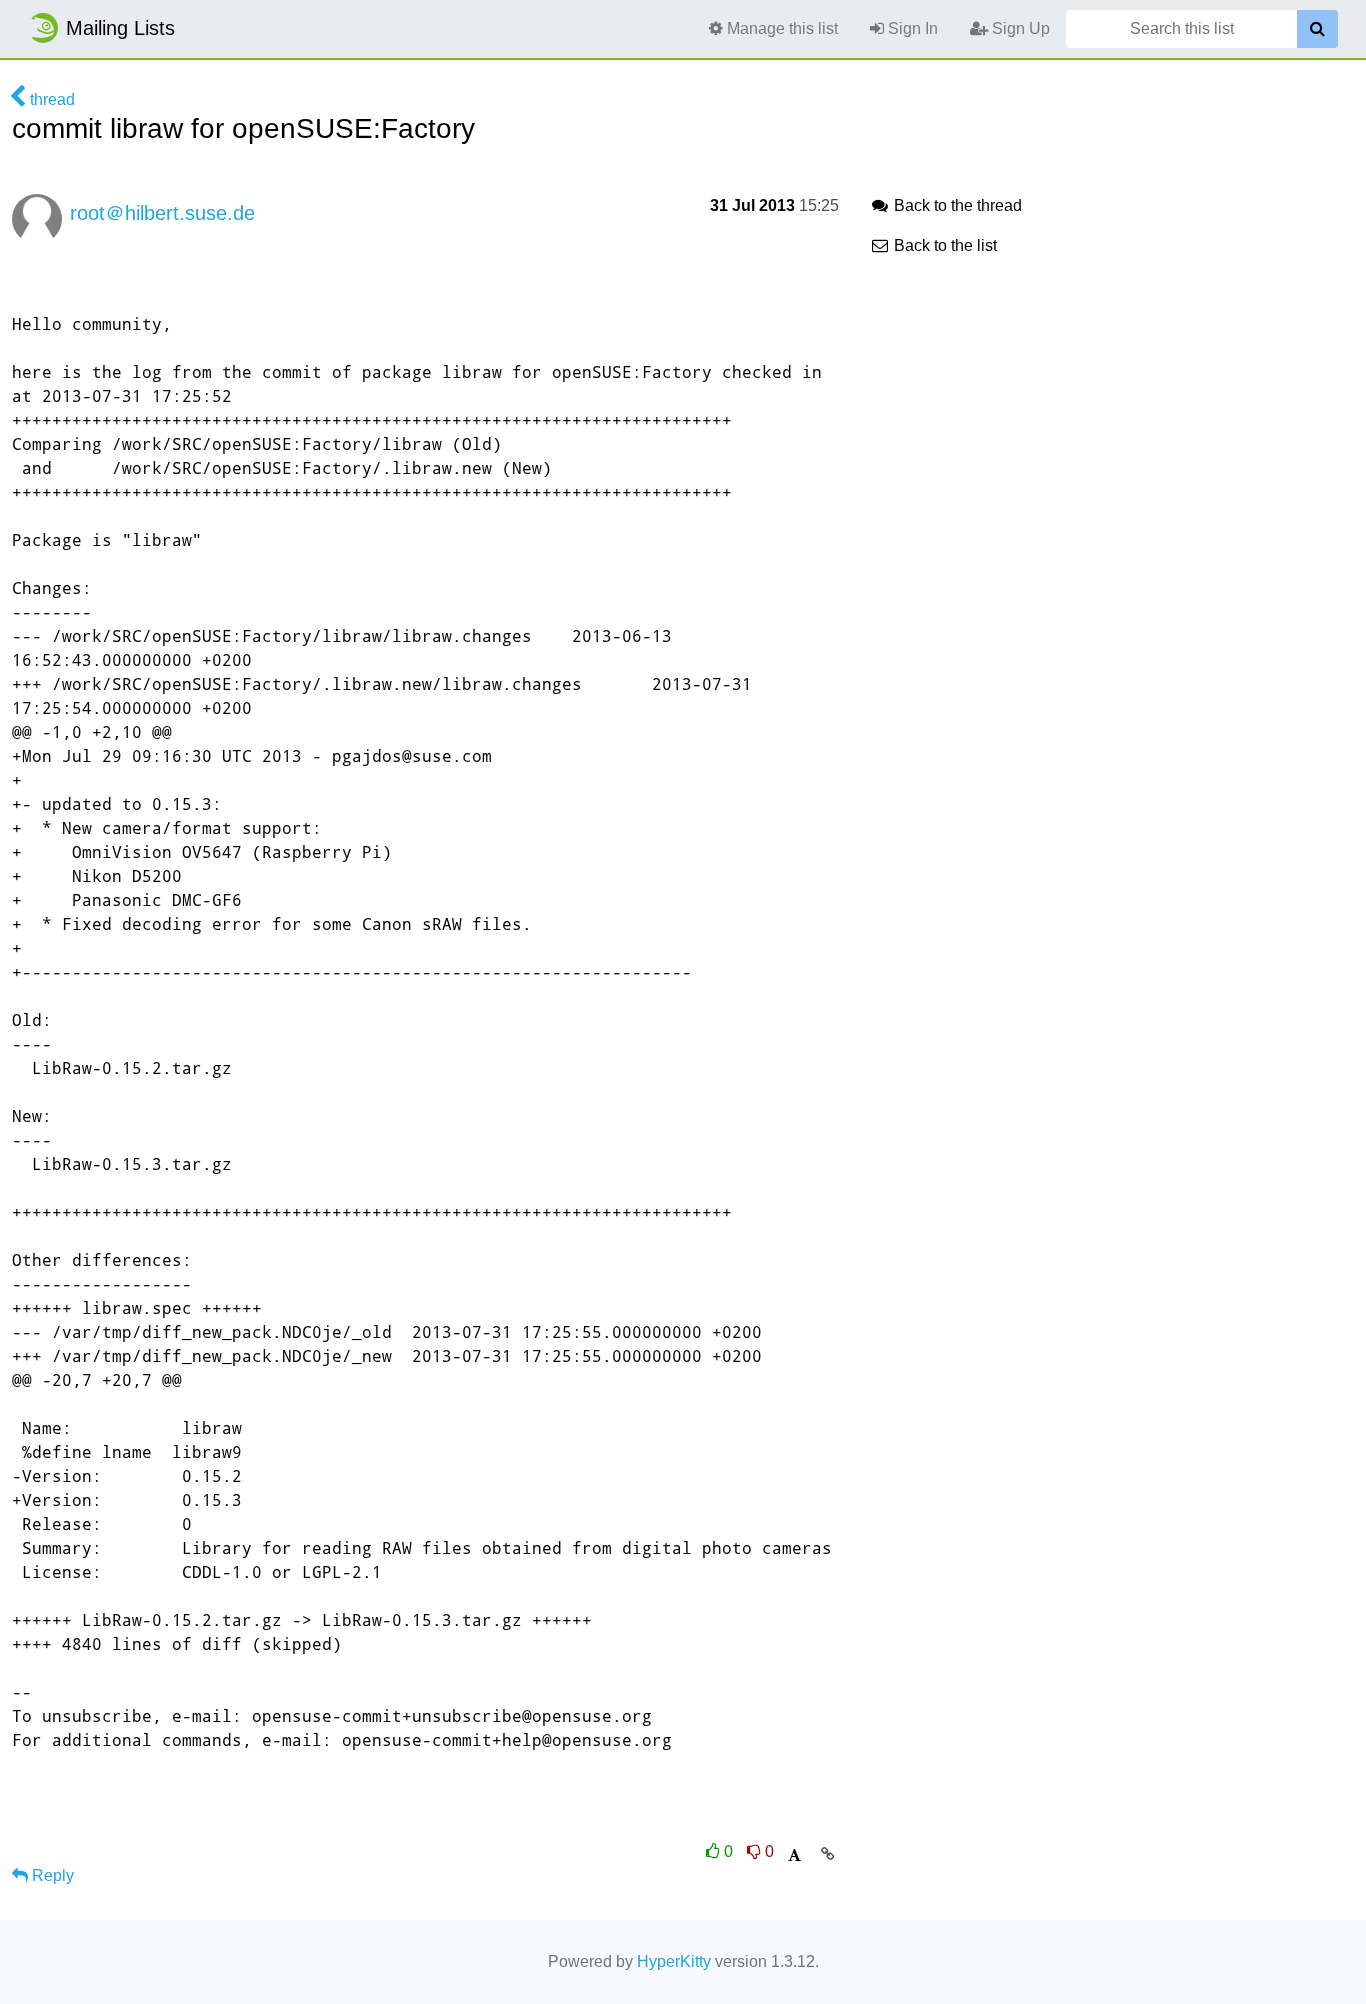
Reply (51, 1875)
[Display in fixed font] (794, 1855)
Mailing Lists (120, 28)
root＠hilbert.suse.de (162, 213)
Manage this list (780, 28)
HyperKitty (674, 1961)
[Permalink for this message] (827, 1854)
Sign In (911, 28)
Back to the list (943, 245)
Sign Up (1019, 28)
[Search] (1317, 29)
